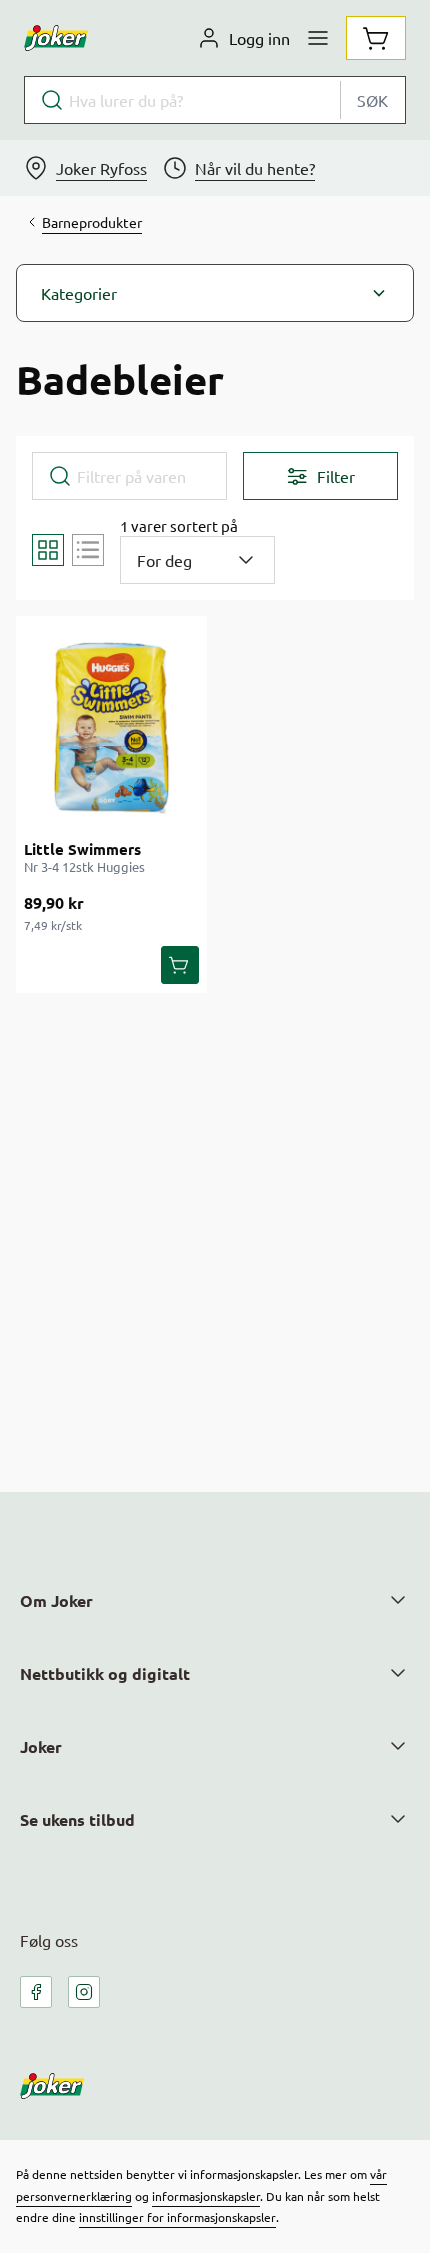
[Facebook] (36, 1992)
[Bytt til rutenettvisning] (48, 550)
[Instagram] (84, 1992)
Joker (41, 1746)
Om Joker (56, 1600)
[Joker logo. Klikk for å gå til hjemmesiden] (56, 38)
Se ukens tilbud (77, 1819)
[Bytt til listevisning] (88, 550)
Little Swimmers (82, 849)
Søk (372, 100)
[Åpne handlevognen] (376, 38)
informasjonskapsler (206, 2196)
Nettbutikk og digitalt (105, 1673)
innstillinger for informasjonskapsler (177, 2217)
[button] (215, 293)
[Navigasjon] (318, 38)
